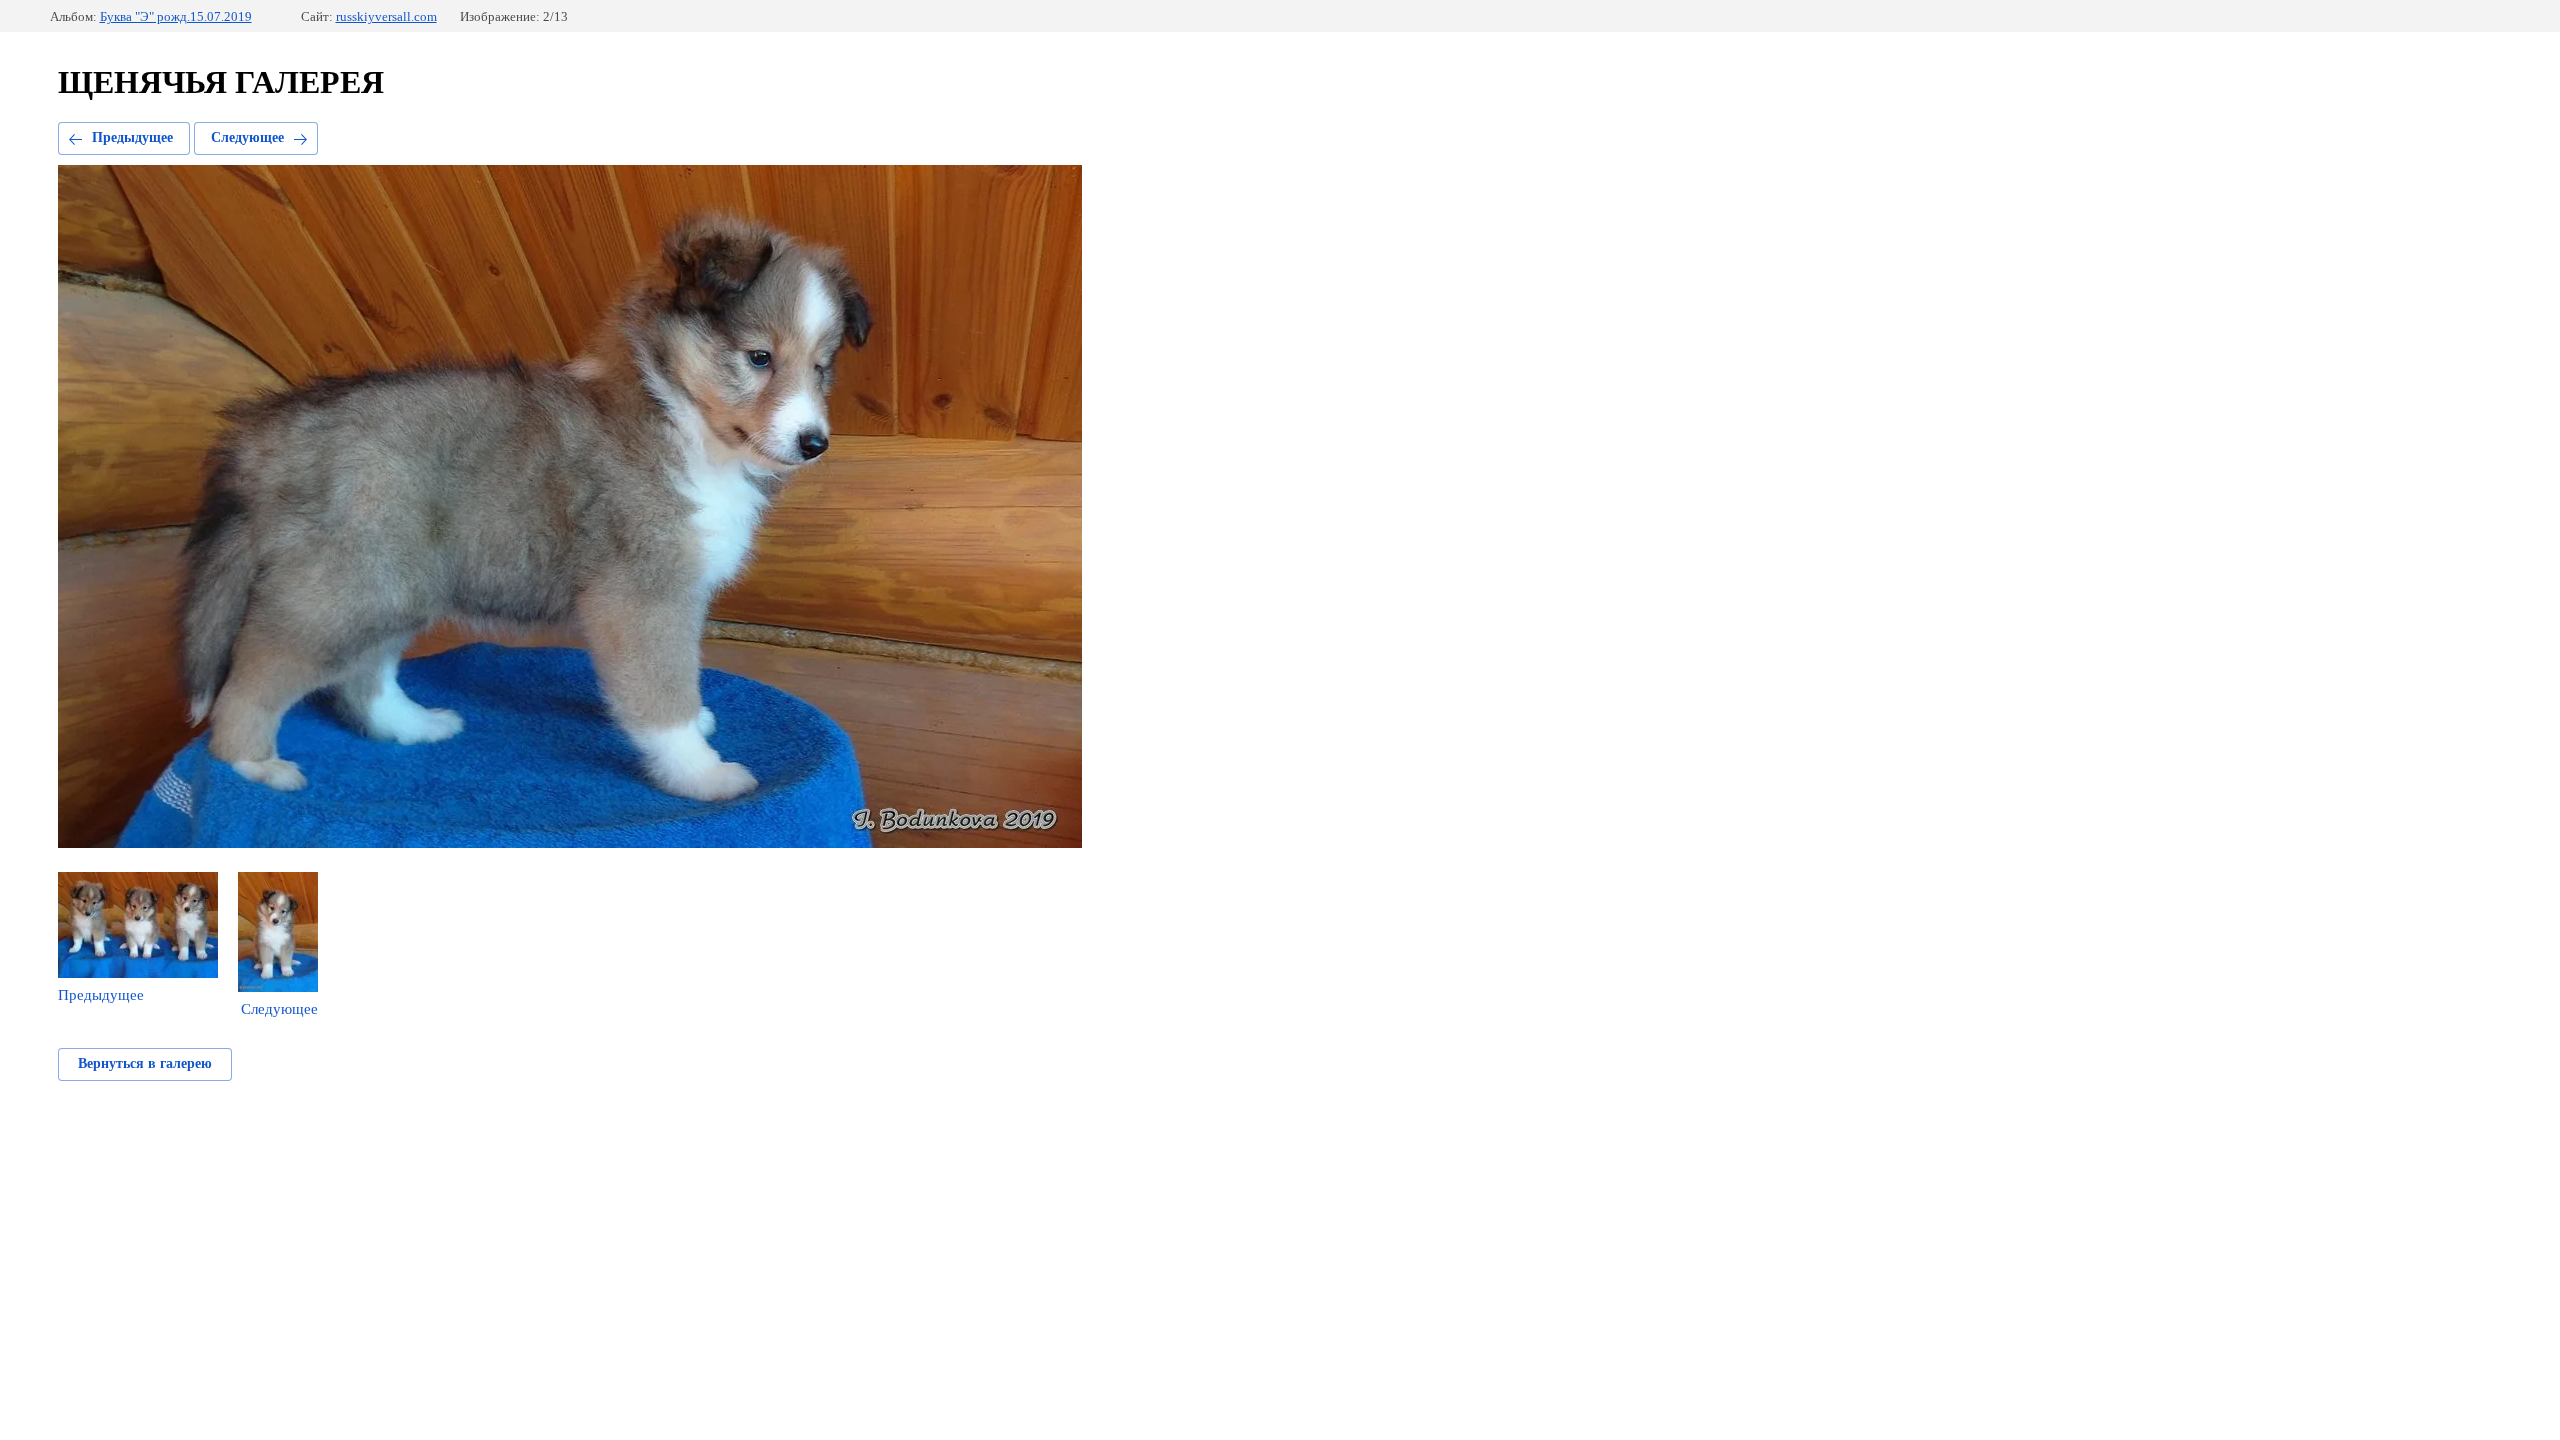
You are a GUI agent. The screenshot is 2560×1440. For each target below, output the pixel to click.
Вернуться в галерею (145, 1063)
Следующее (247, 137)
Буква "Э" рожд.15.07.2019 (176, 16)
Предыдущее (132, 137)
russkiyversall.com (386, 16)
